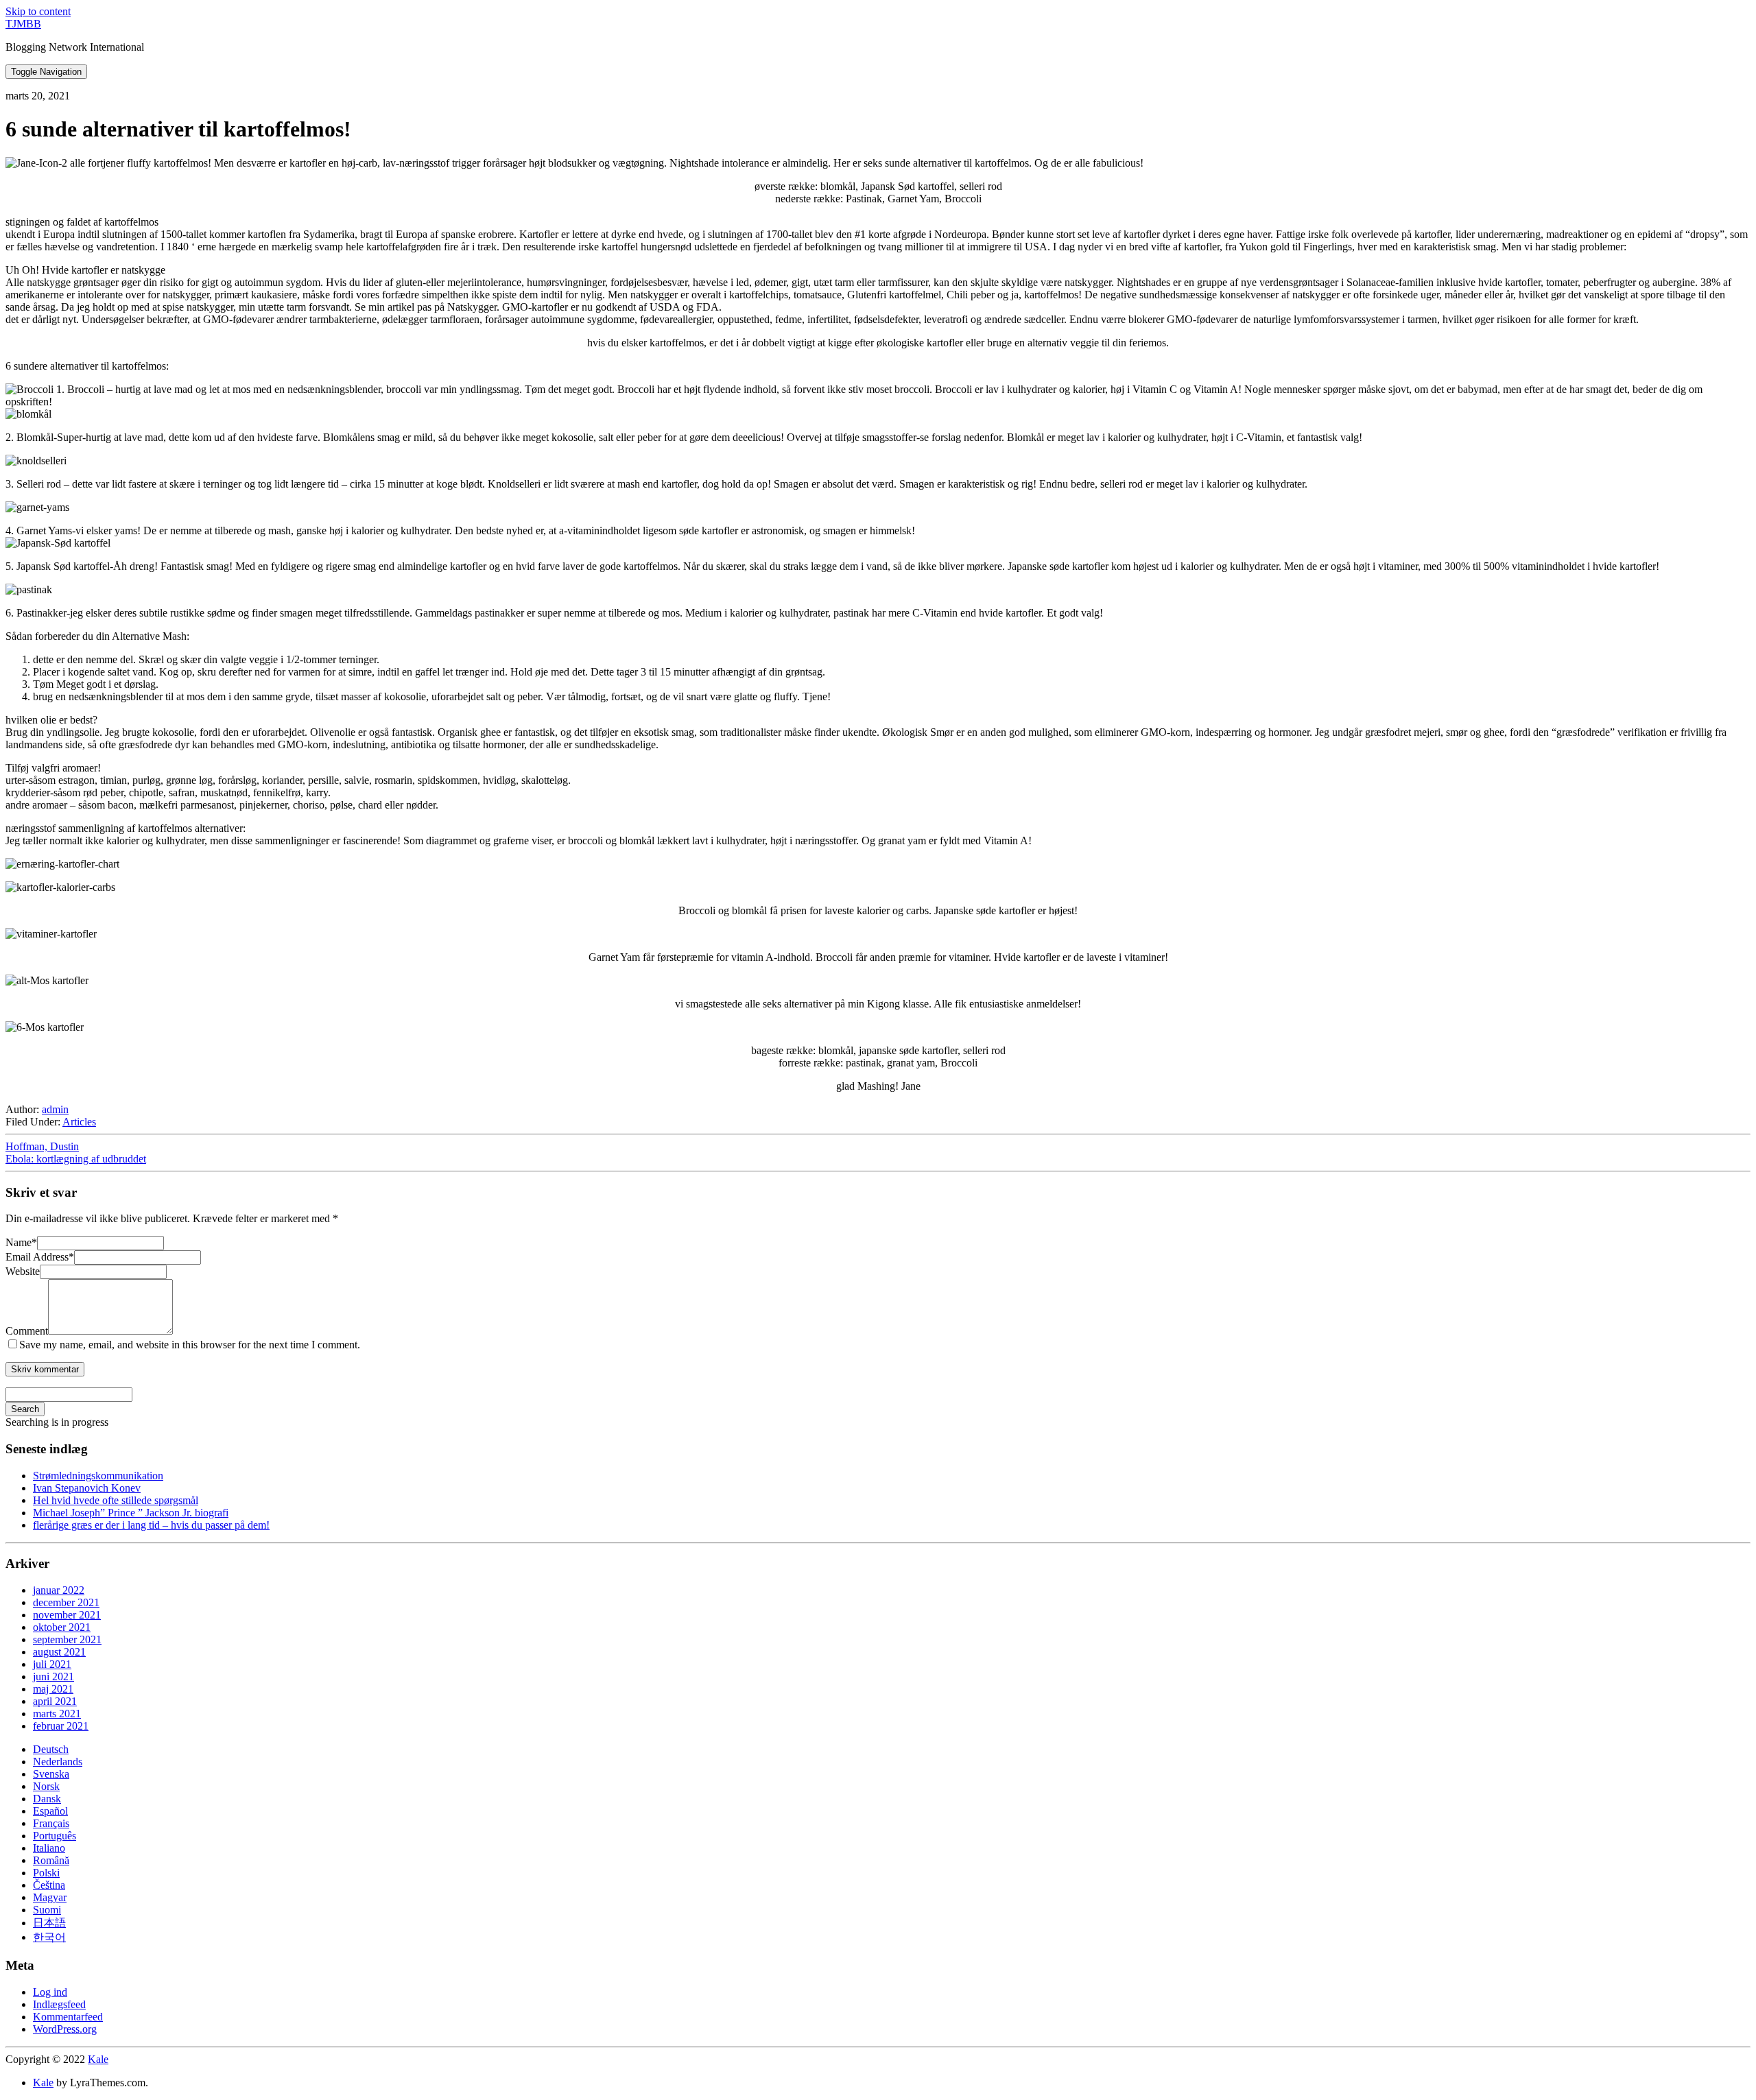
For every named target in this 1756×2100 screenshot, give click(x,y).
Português (55, 1836)
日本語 (49, 1923)
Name (21, 1242)
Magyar (50, 1897)
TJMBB (23, 24)
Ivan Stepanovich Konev (87, 1488)
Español (50, 1811)
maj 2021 (53, 1689)
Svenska (51, 1774)
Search (25, 1409)
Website (23, 1271)
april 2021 (55, 1701)
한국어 (49, 1937)
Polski (46, 1873)
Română (51, 1860)
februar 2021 (61, 1726)
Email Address (40, 1257)
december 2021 (66, 1602)
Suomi (47, 1910)
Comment (27, 1331)
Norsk (46, 1786)
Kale (98, 2059)
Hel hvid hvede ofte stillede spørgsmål (116, 1500)
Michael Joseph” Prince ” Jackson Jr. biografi (131, 1513)
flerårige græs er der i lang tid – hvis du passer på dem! (151, 1525)
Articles (79, 1122)
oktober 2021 (62, 1627)
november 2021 (67, 1615)
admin (55, 1109)
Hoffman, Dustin (42, 1146)
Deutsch (51, 1749)
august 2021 (59, 1652)
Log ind (50, 1992)
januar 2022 (59, 1590)
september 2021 (67, 1639)
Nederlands (58, 1762)
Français (51, 1823)
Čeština (49, 1885)
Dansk (47, 1799)
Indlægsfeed (59, 2004)
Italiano (49, 1848)
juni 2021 (54, 1677)
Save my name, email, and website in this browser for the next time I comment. (190, 1345)
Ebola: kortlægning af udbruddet (76, 1159)
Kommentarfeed (68, 2017)
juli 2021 (52, 1664)
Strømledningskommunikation (98, 1476)
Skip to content (38, 11)
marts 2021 (57, 1714)
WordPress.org (65, 2029)
